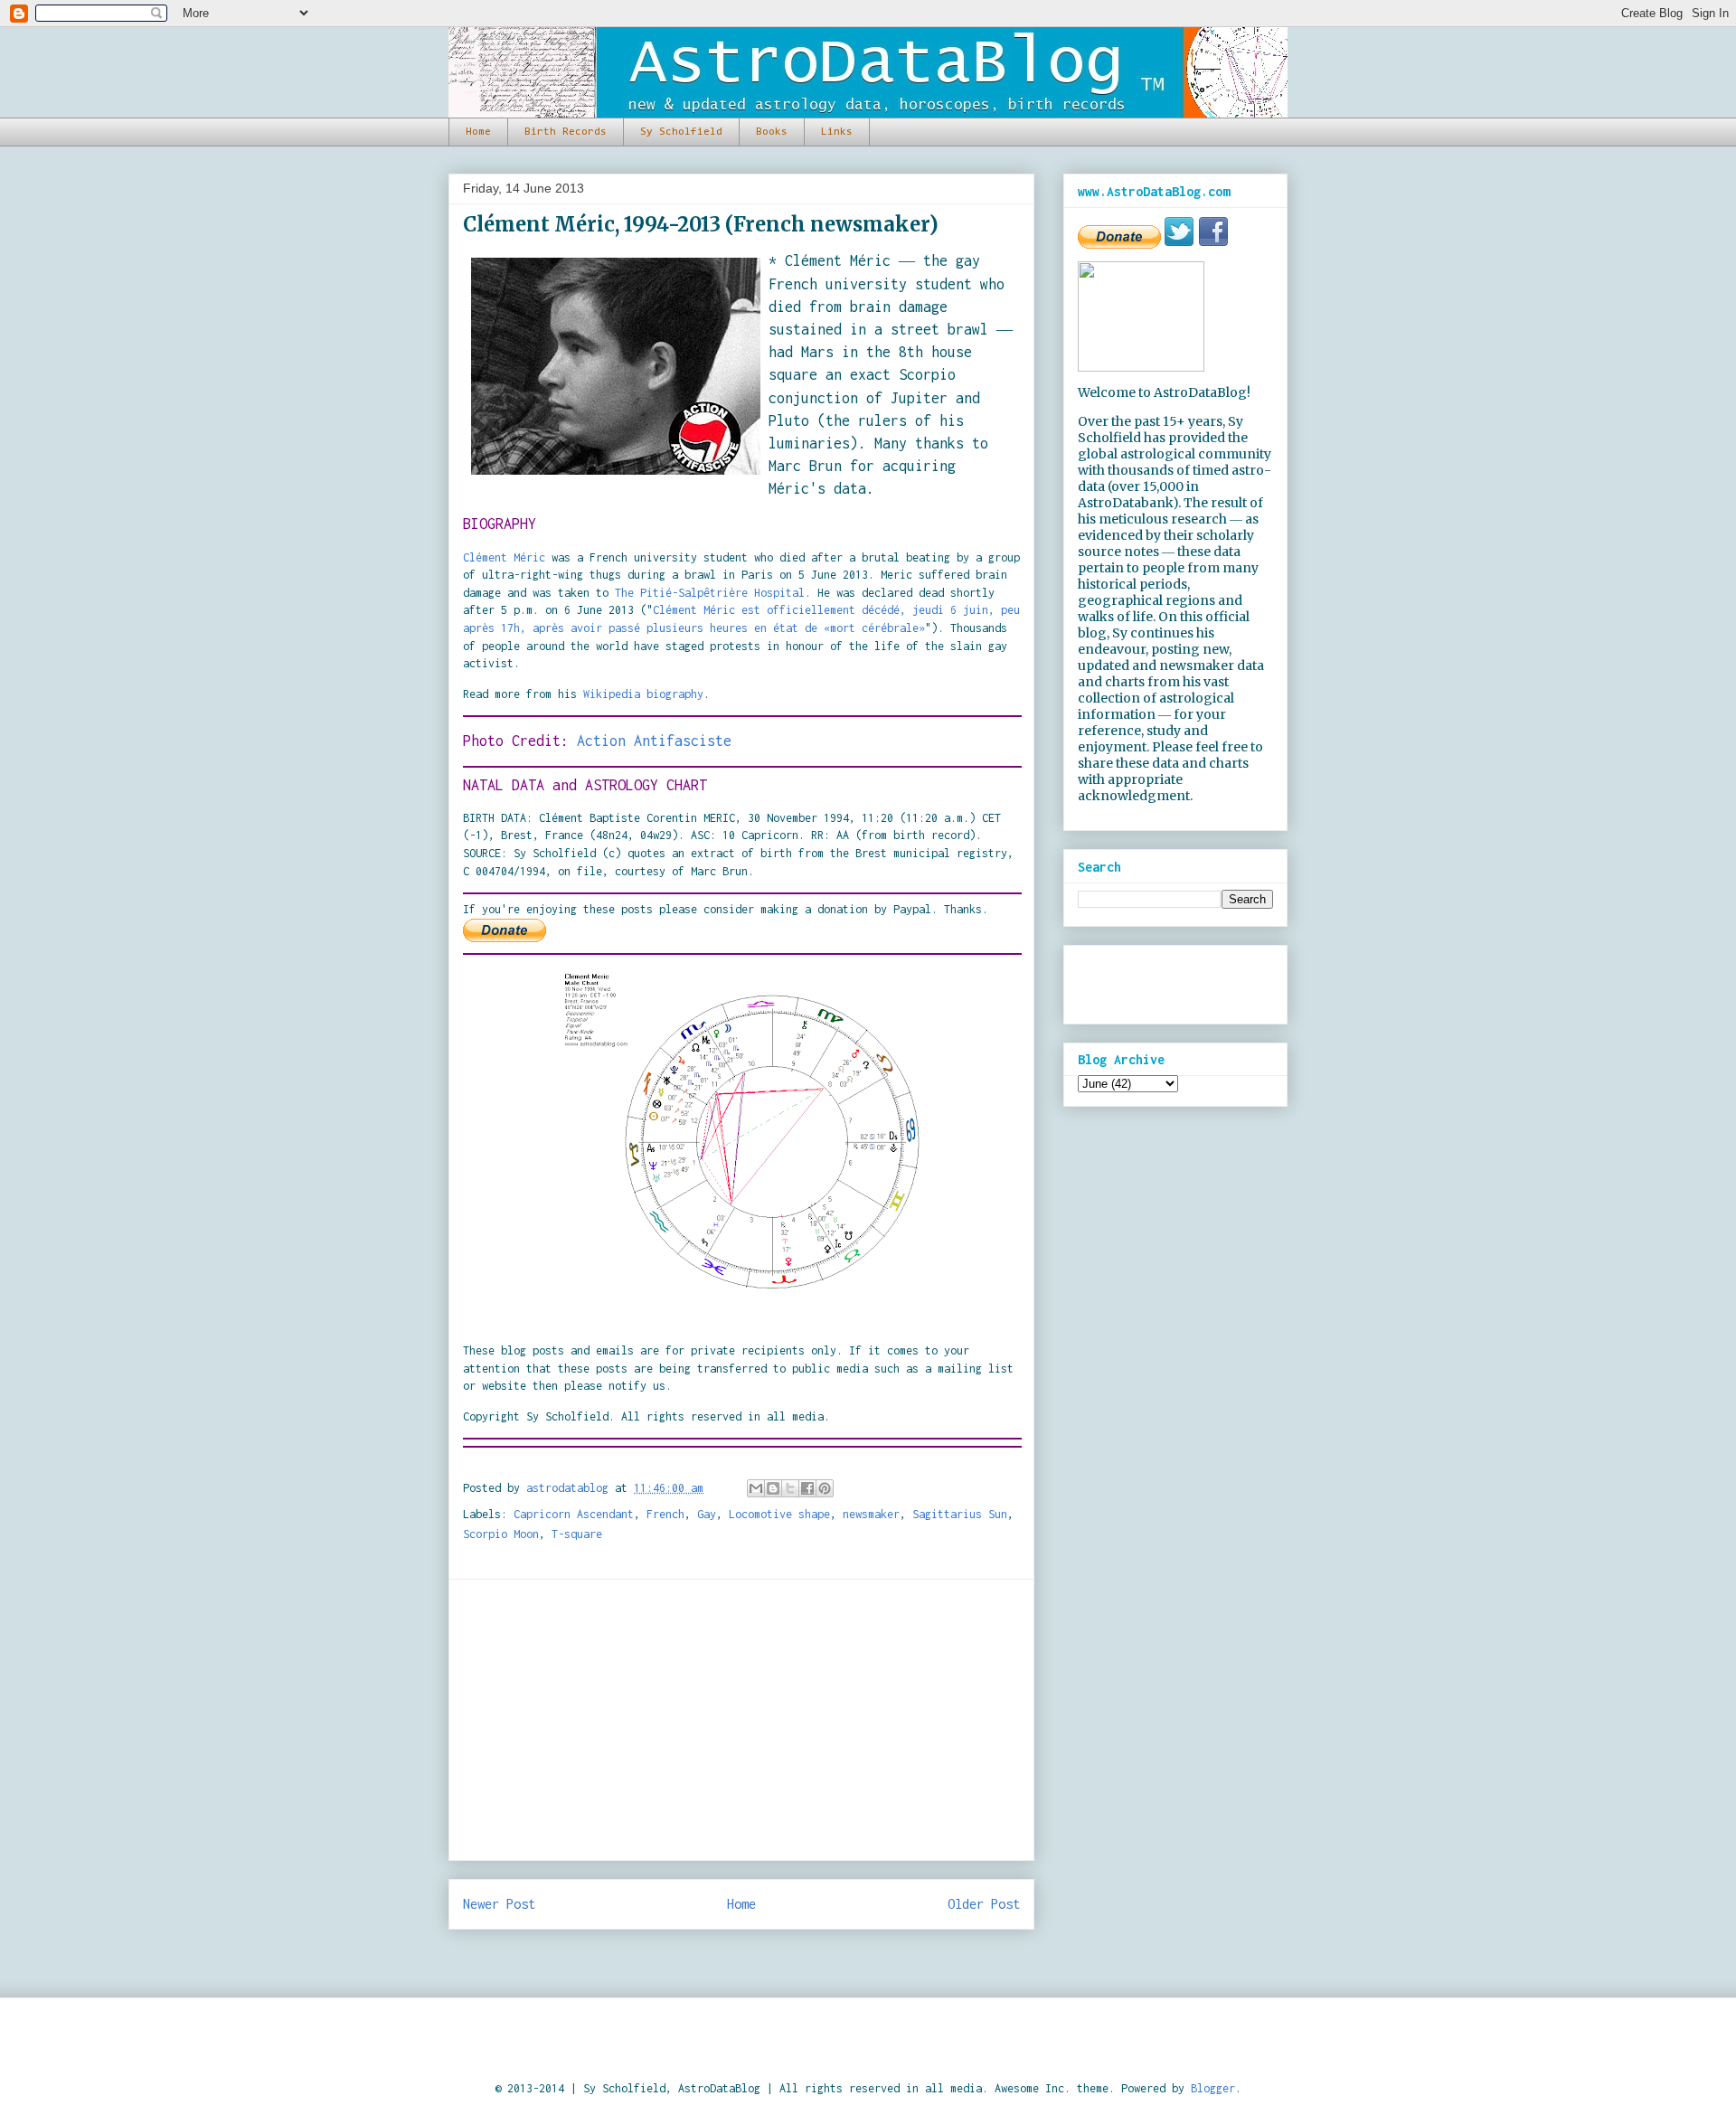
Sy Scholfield (681, 132)
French (665, 1514)
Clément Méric (504, 557)
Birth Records (566, 132)
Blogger (1213, 2088)
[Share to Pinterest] (825, 1488)
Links (837, 132)
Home (478, 132)
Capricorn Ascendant (574, 1514)
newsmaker (871, 1514)
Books (772, 132)
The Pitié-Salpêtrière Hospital (710, 593)
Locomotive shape (779, 1514)
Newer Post (499, 1904)
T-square (577, 1534)
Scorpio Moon (501, 1534)
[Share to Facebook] (807, 1488)
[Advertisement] (741, 1720)
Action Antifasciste (654, 741)
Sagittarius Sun (960, 1514)
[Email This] (756, 1488)
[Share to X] (790, 1488)
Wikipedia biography (643, 694)
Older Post (984, 1904)
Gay (707, 1514)
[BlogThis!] (773, 1488)
